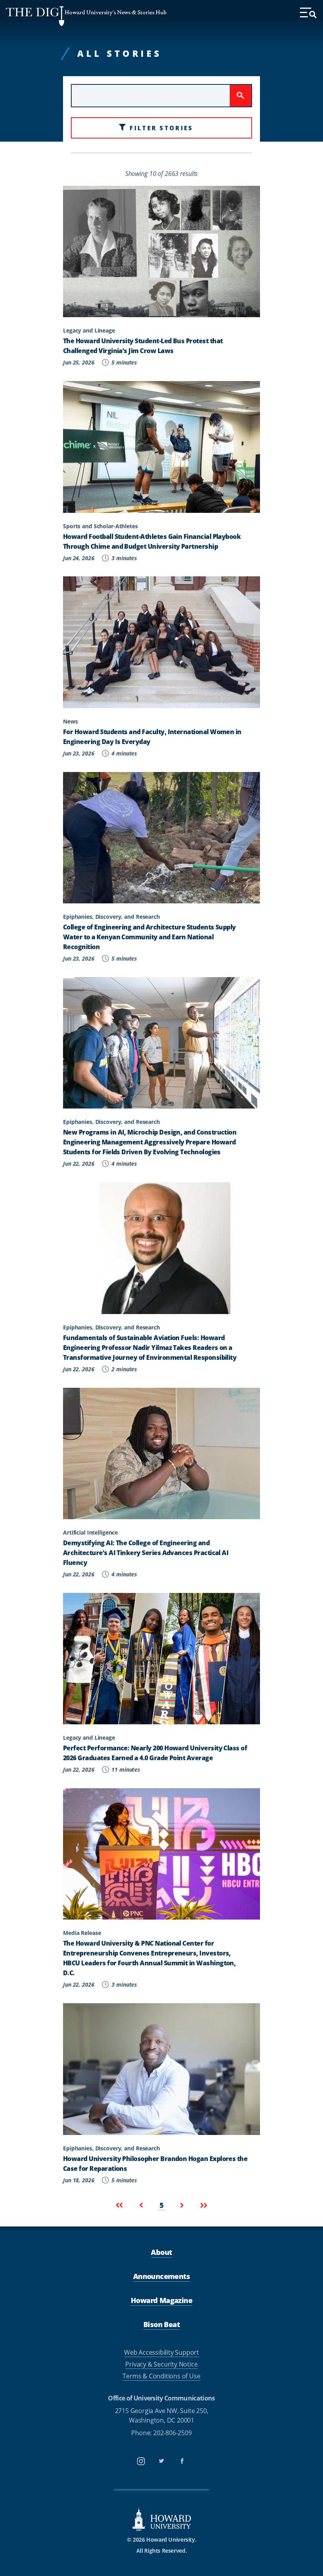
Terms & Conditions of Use (161, 2376)
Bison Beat (161, 2324)
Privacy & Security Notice (161, 2364)
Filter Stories (161, 128)
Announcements (161, 2276)
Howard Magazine (161, 2300)
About (161, 2252)
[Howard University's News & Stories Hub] (35, 16)
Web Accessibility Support (161, 2352)
